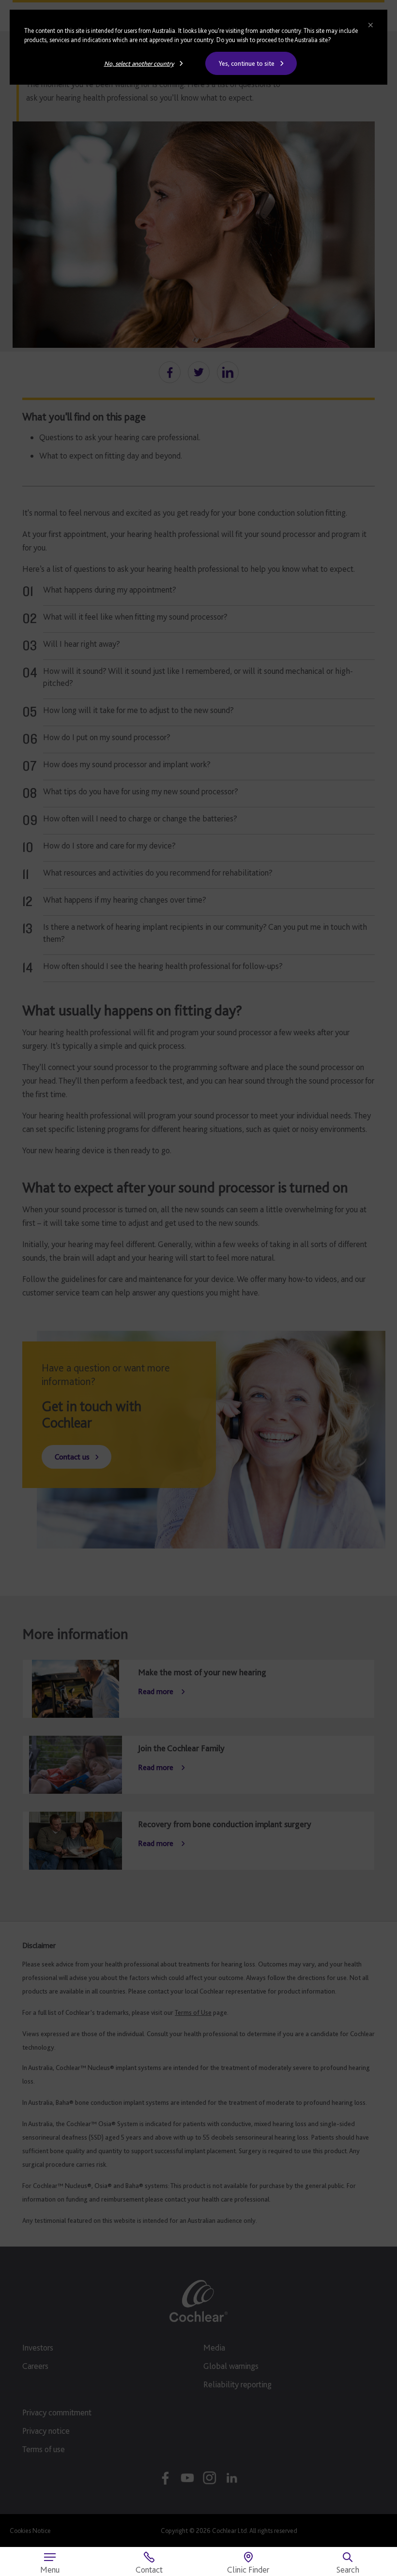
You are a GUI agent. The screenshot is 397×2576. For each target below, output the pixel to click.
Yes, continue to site (247, 63)
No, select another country (139, 63)
